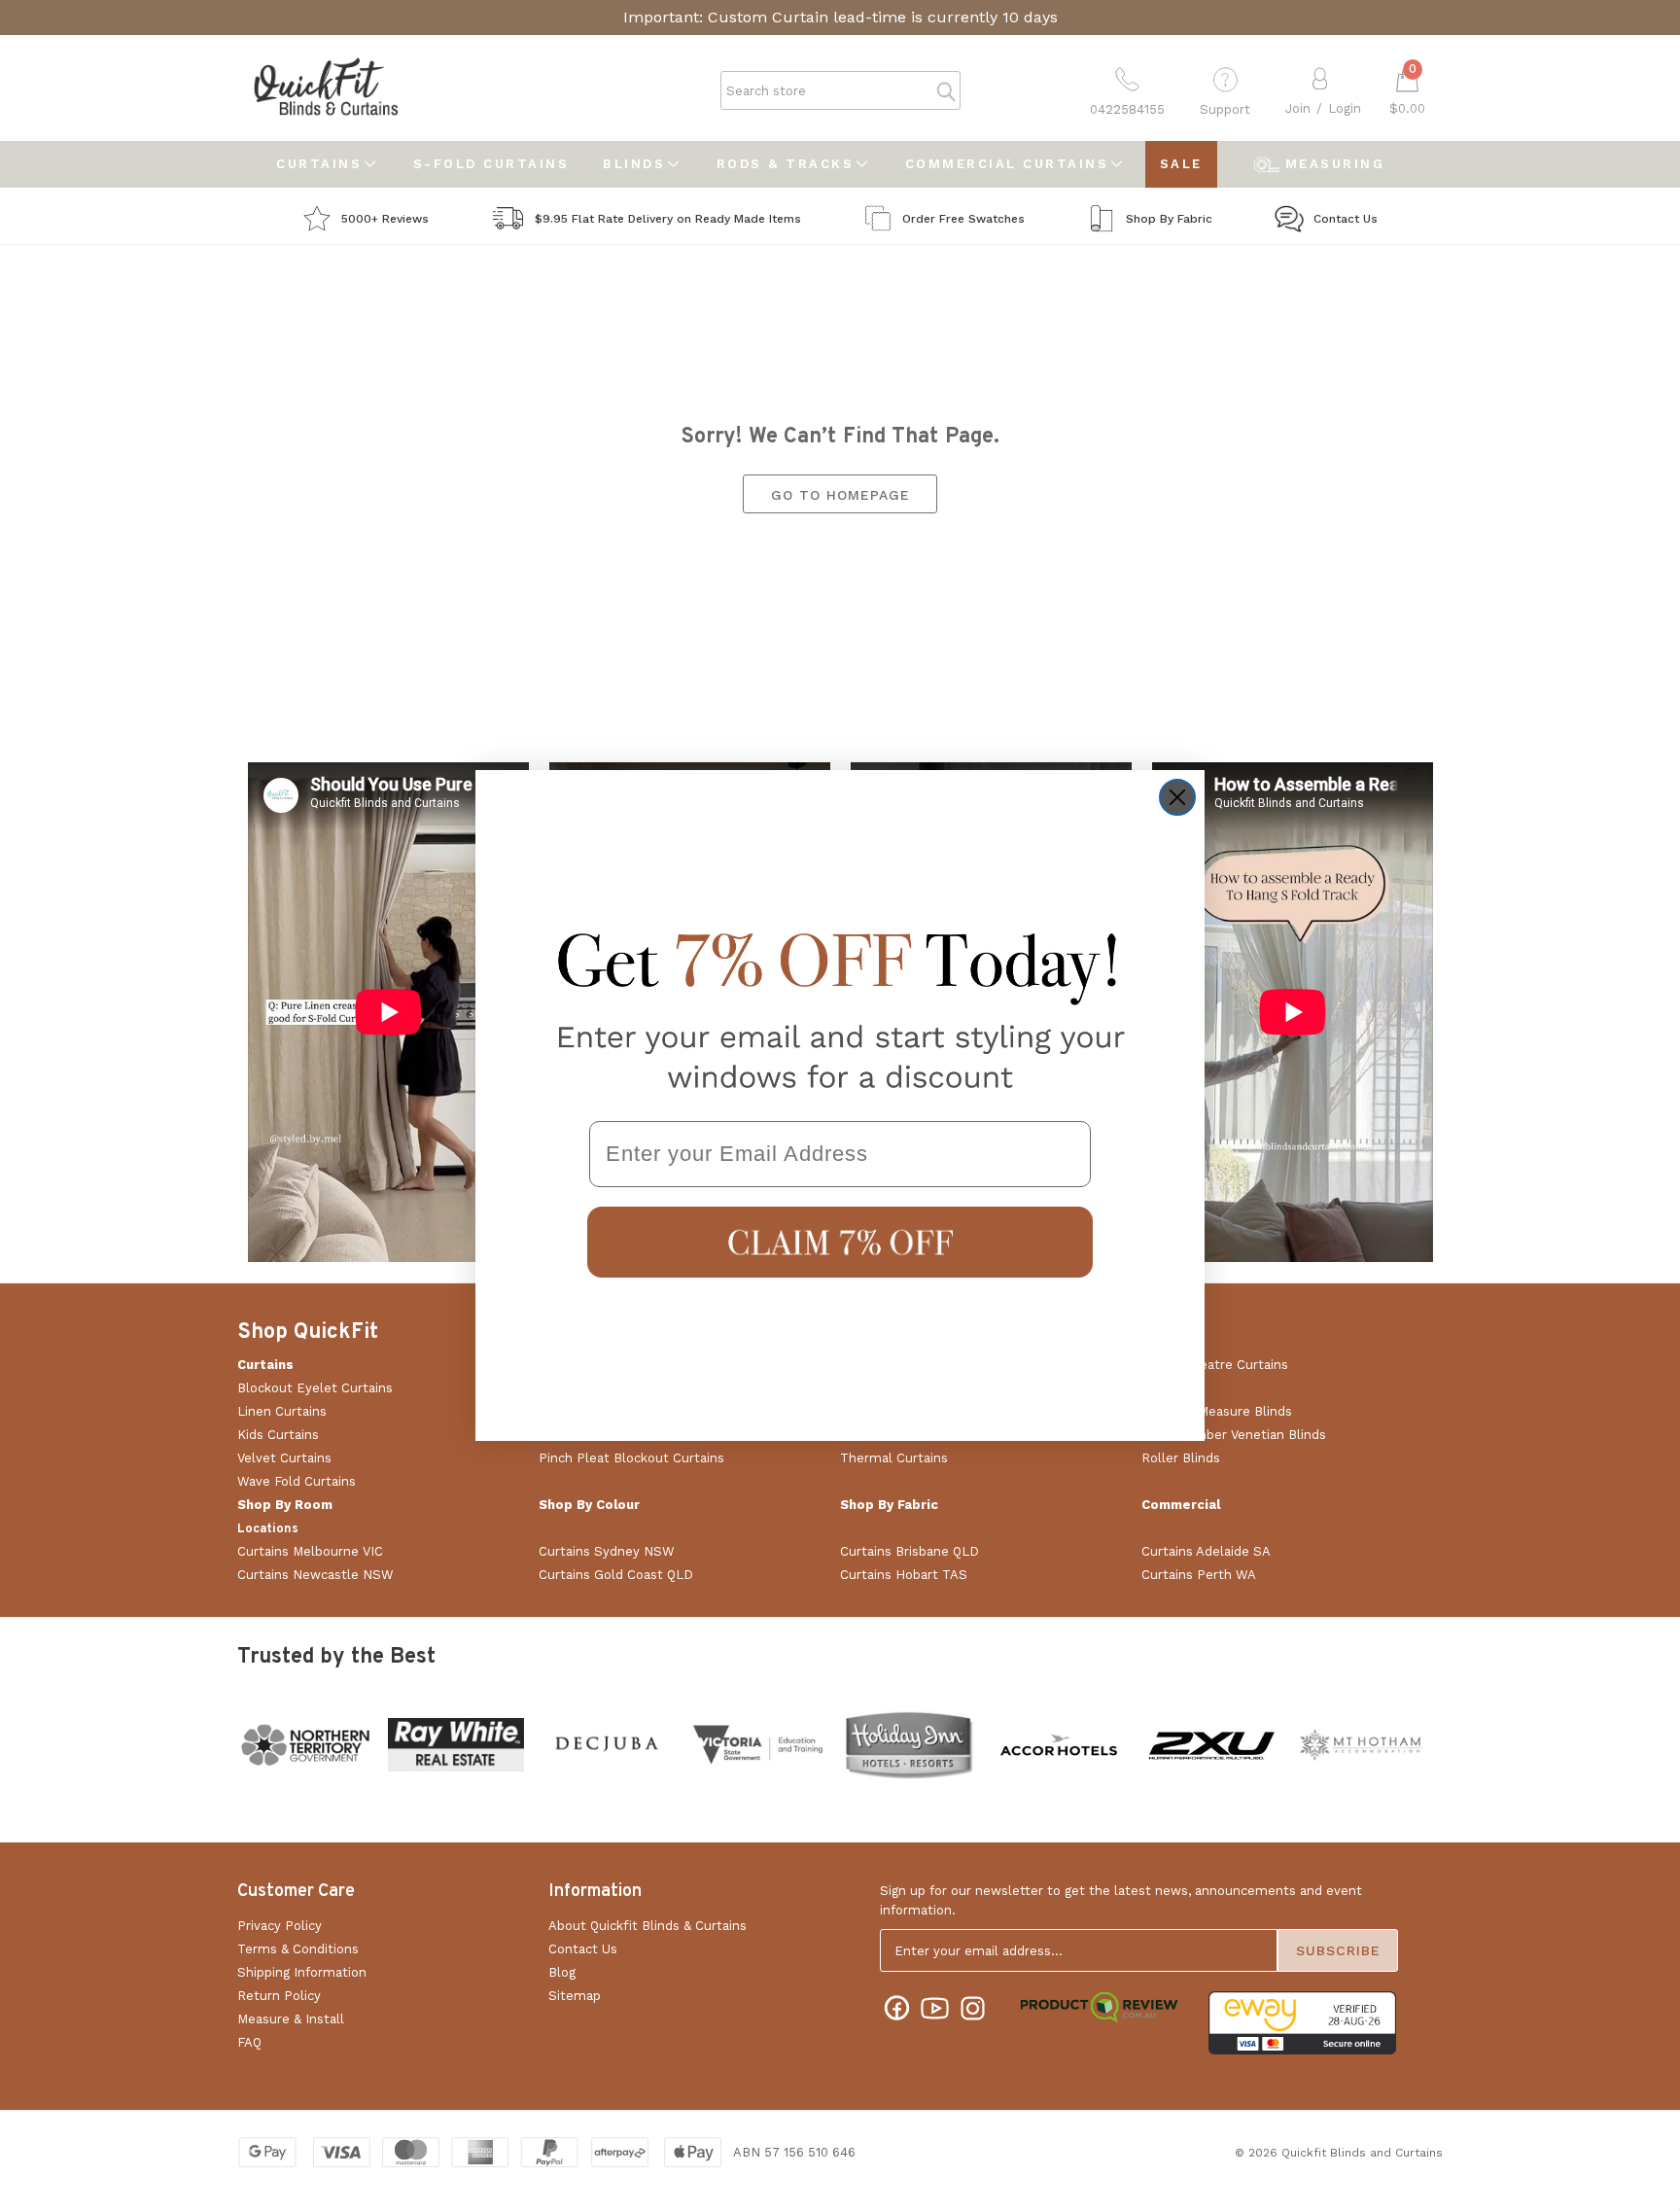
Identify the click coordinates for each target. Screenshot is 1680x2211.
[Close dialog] (1177, 797)
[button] (840, 1242)
